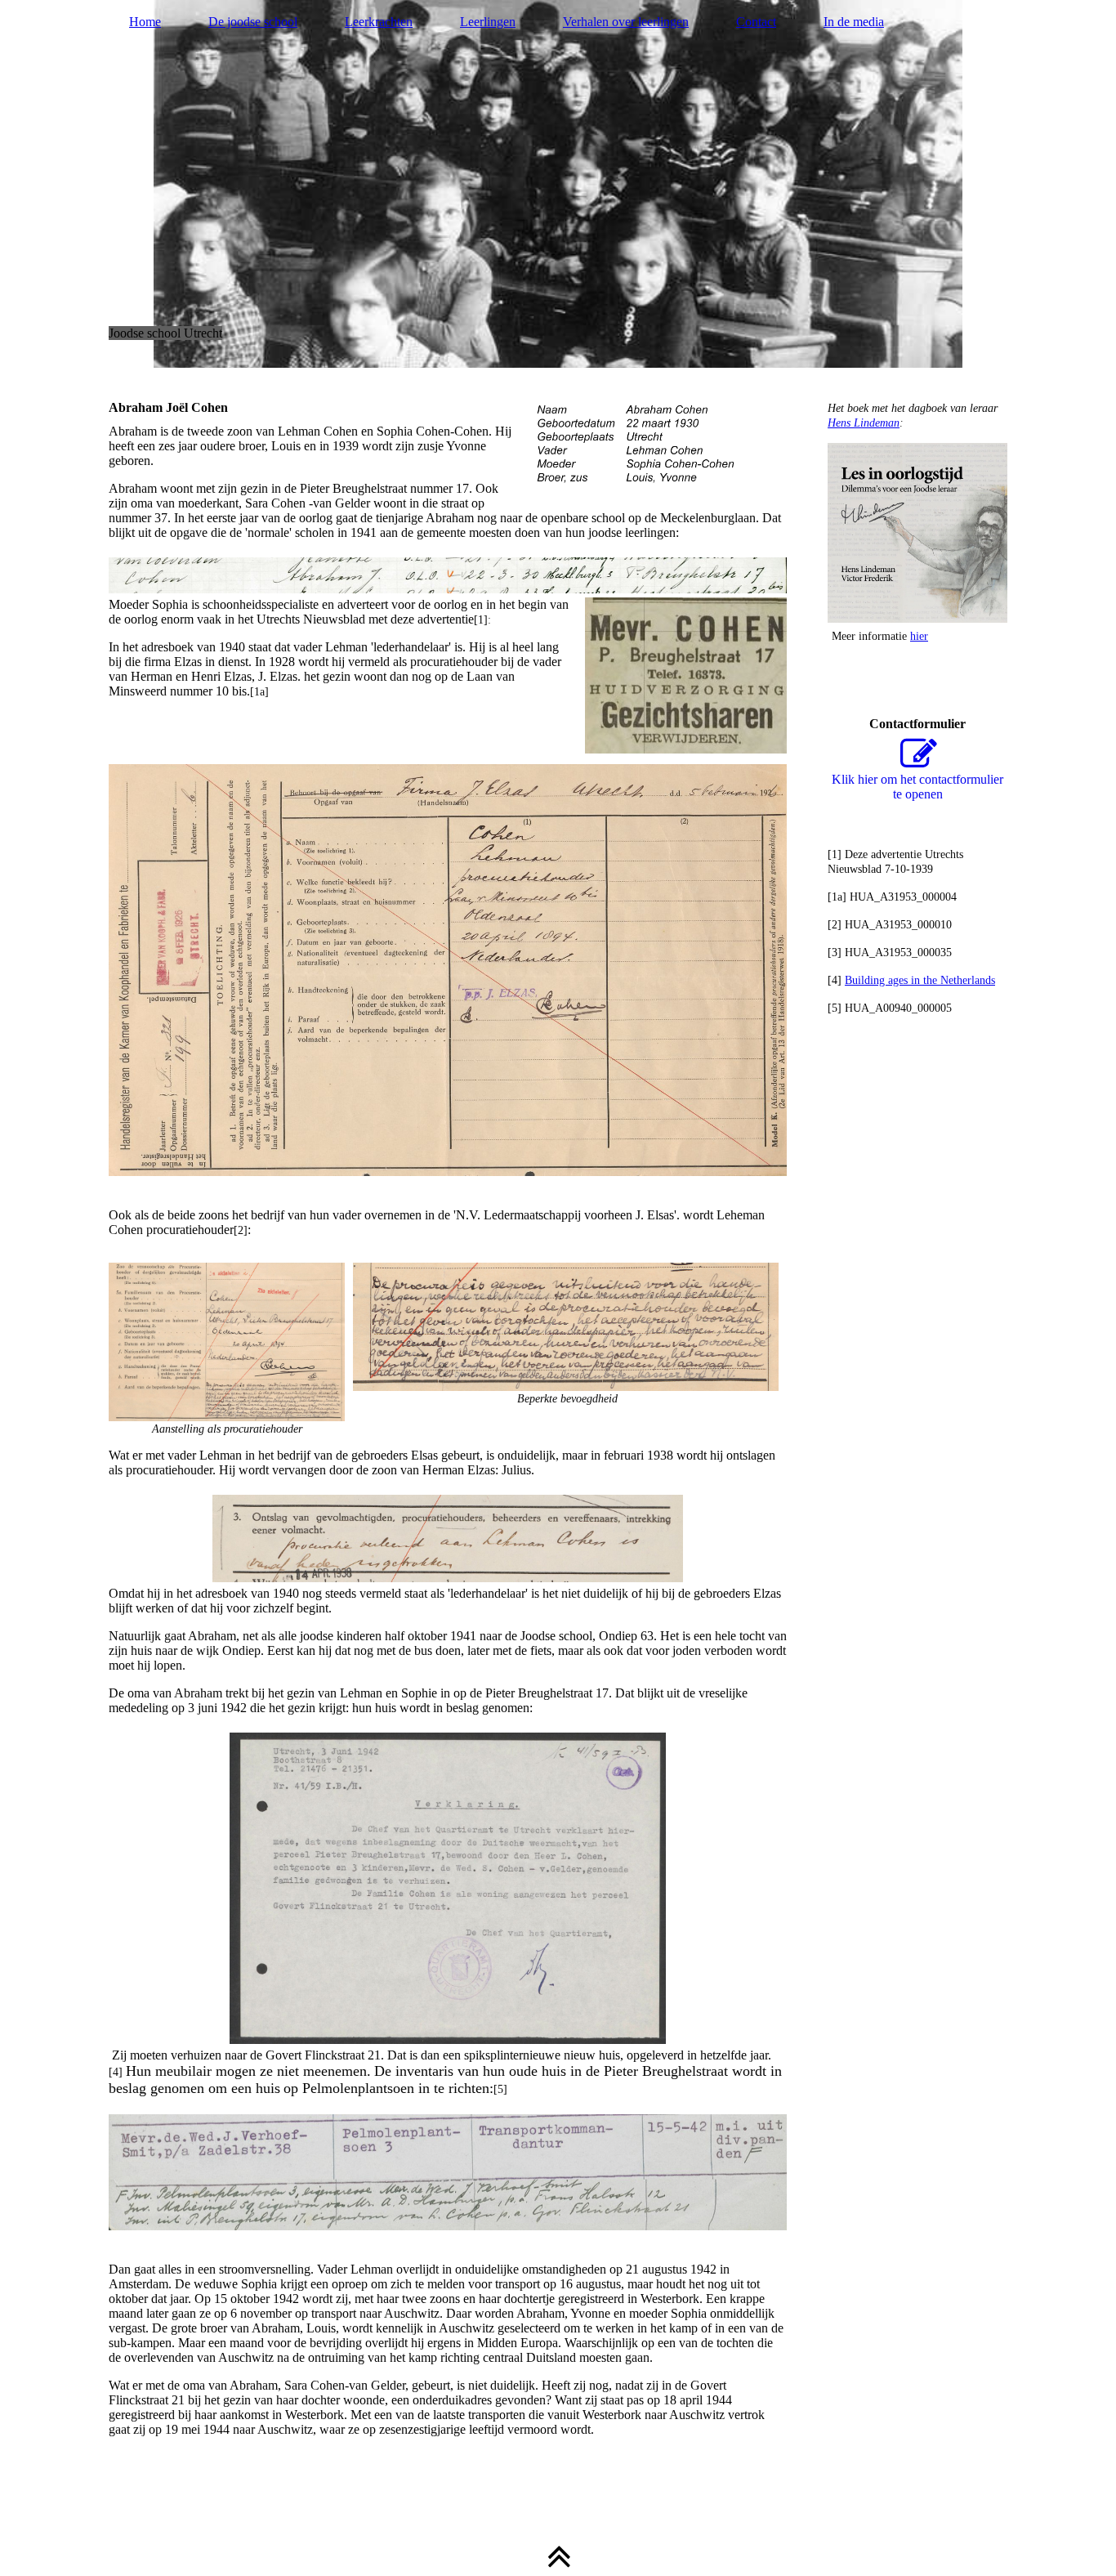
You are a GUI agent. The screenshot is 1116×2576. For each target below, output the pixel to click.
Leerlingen (488, 22)
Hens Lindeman (864, 423)
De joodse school (253, 22)
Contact (756, 22)
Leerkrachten (379, 22)
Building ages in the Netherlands (920, 980)
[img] (558, 184)
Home (145, 22)
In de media (854, 22)
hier (919, 636)
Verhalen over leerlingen (626, 22)
